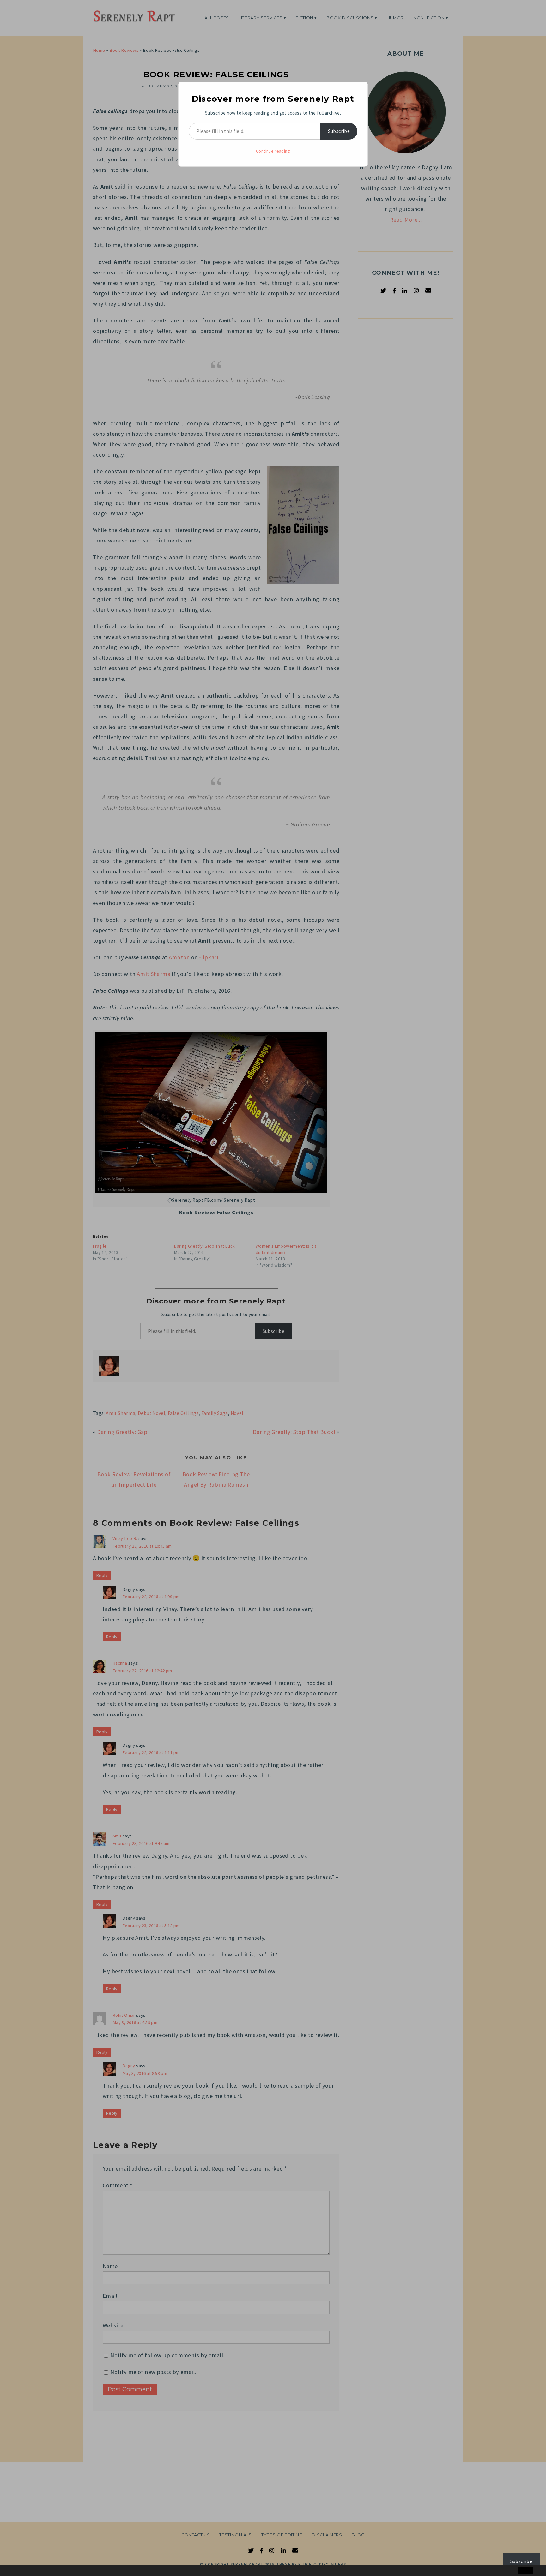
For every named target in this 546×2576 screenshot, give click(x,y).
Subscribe (339, 131)
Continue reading (273, 151)
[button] (18, 2571)
